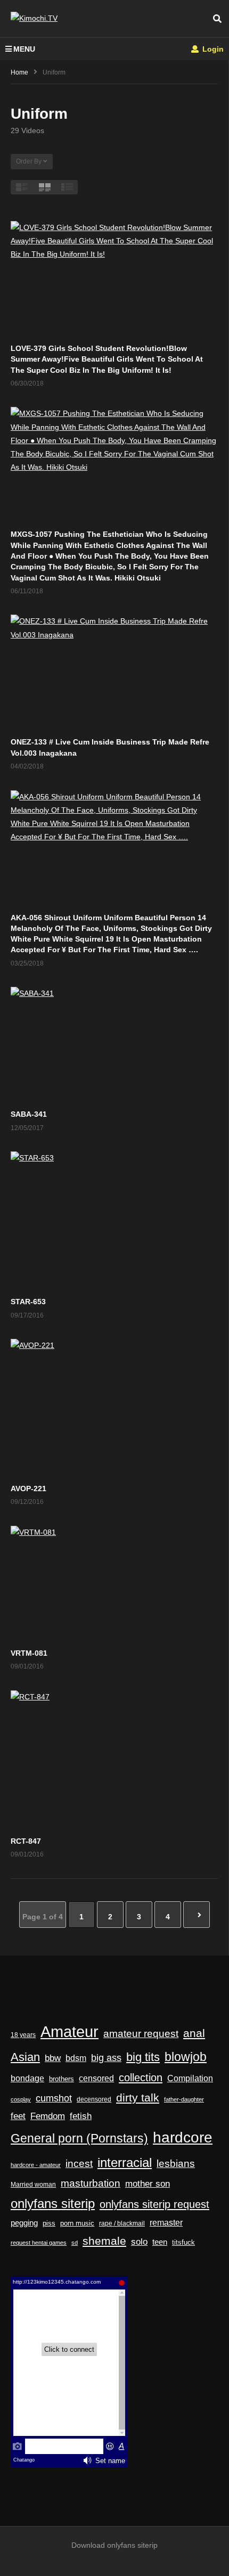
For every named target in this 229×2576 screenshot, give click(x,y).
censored (96, 2078)
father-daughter (184, 2099)
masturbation (91, 2183)
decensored (94, 2099)
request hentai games (39, 2243)
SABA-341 (29, 1114)
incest (79, 2164)
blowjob (186, 2057)
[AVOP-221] (114, 1408)
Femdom (48, 2116)
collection (141, 2078)
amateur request (141, 2034)
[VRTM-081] (114, 1584)
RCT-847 (26, 1841)
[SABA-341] (114, 1045)
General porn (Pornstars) (79, 2138)
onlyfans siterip (53, 2204)
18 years (23, 2035)
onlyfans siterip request (154, 2204)
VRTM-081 (29, 1653)
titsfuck (183, 2243)
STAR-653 (28, 1302)
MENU (24, 49)
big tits (143, 2057)
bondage (27, 2078)
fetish (81, 2116)
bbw (53, 2058)
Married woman (33, 2185)
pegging (24, 2223)
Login (212, 49)
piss (49, 2223)
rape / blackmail (122, 2223)
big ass (106, 2058)
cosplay (21, 2099)
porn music (77, 2223)
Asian (25, 2057)
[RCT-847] (114, 1760)
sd (75, 2243)
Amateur (69, 2031)
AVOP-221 (28, 1489)
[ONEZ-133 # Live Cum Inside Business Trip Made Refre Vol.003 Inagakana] (114, 673)
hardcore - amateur (36, 2165)
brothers (62, 2079)
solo (139, 2242)
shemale (104, 2241)
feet (18, 2116)
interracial (125, 2163)
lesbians (176, 2164)
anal (194, 2033)
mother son (148, 2184)
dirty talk (138, 2097)
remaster (166, 2223)
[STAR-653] (114, 1221)
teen (160, 2242)
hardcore (183, 2137)
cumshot (54, 2098)
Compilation (190, 2078)
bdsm (76, 2058)
